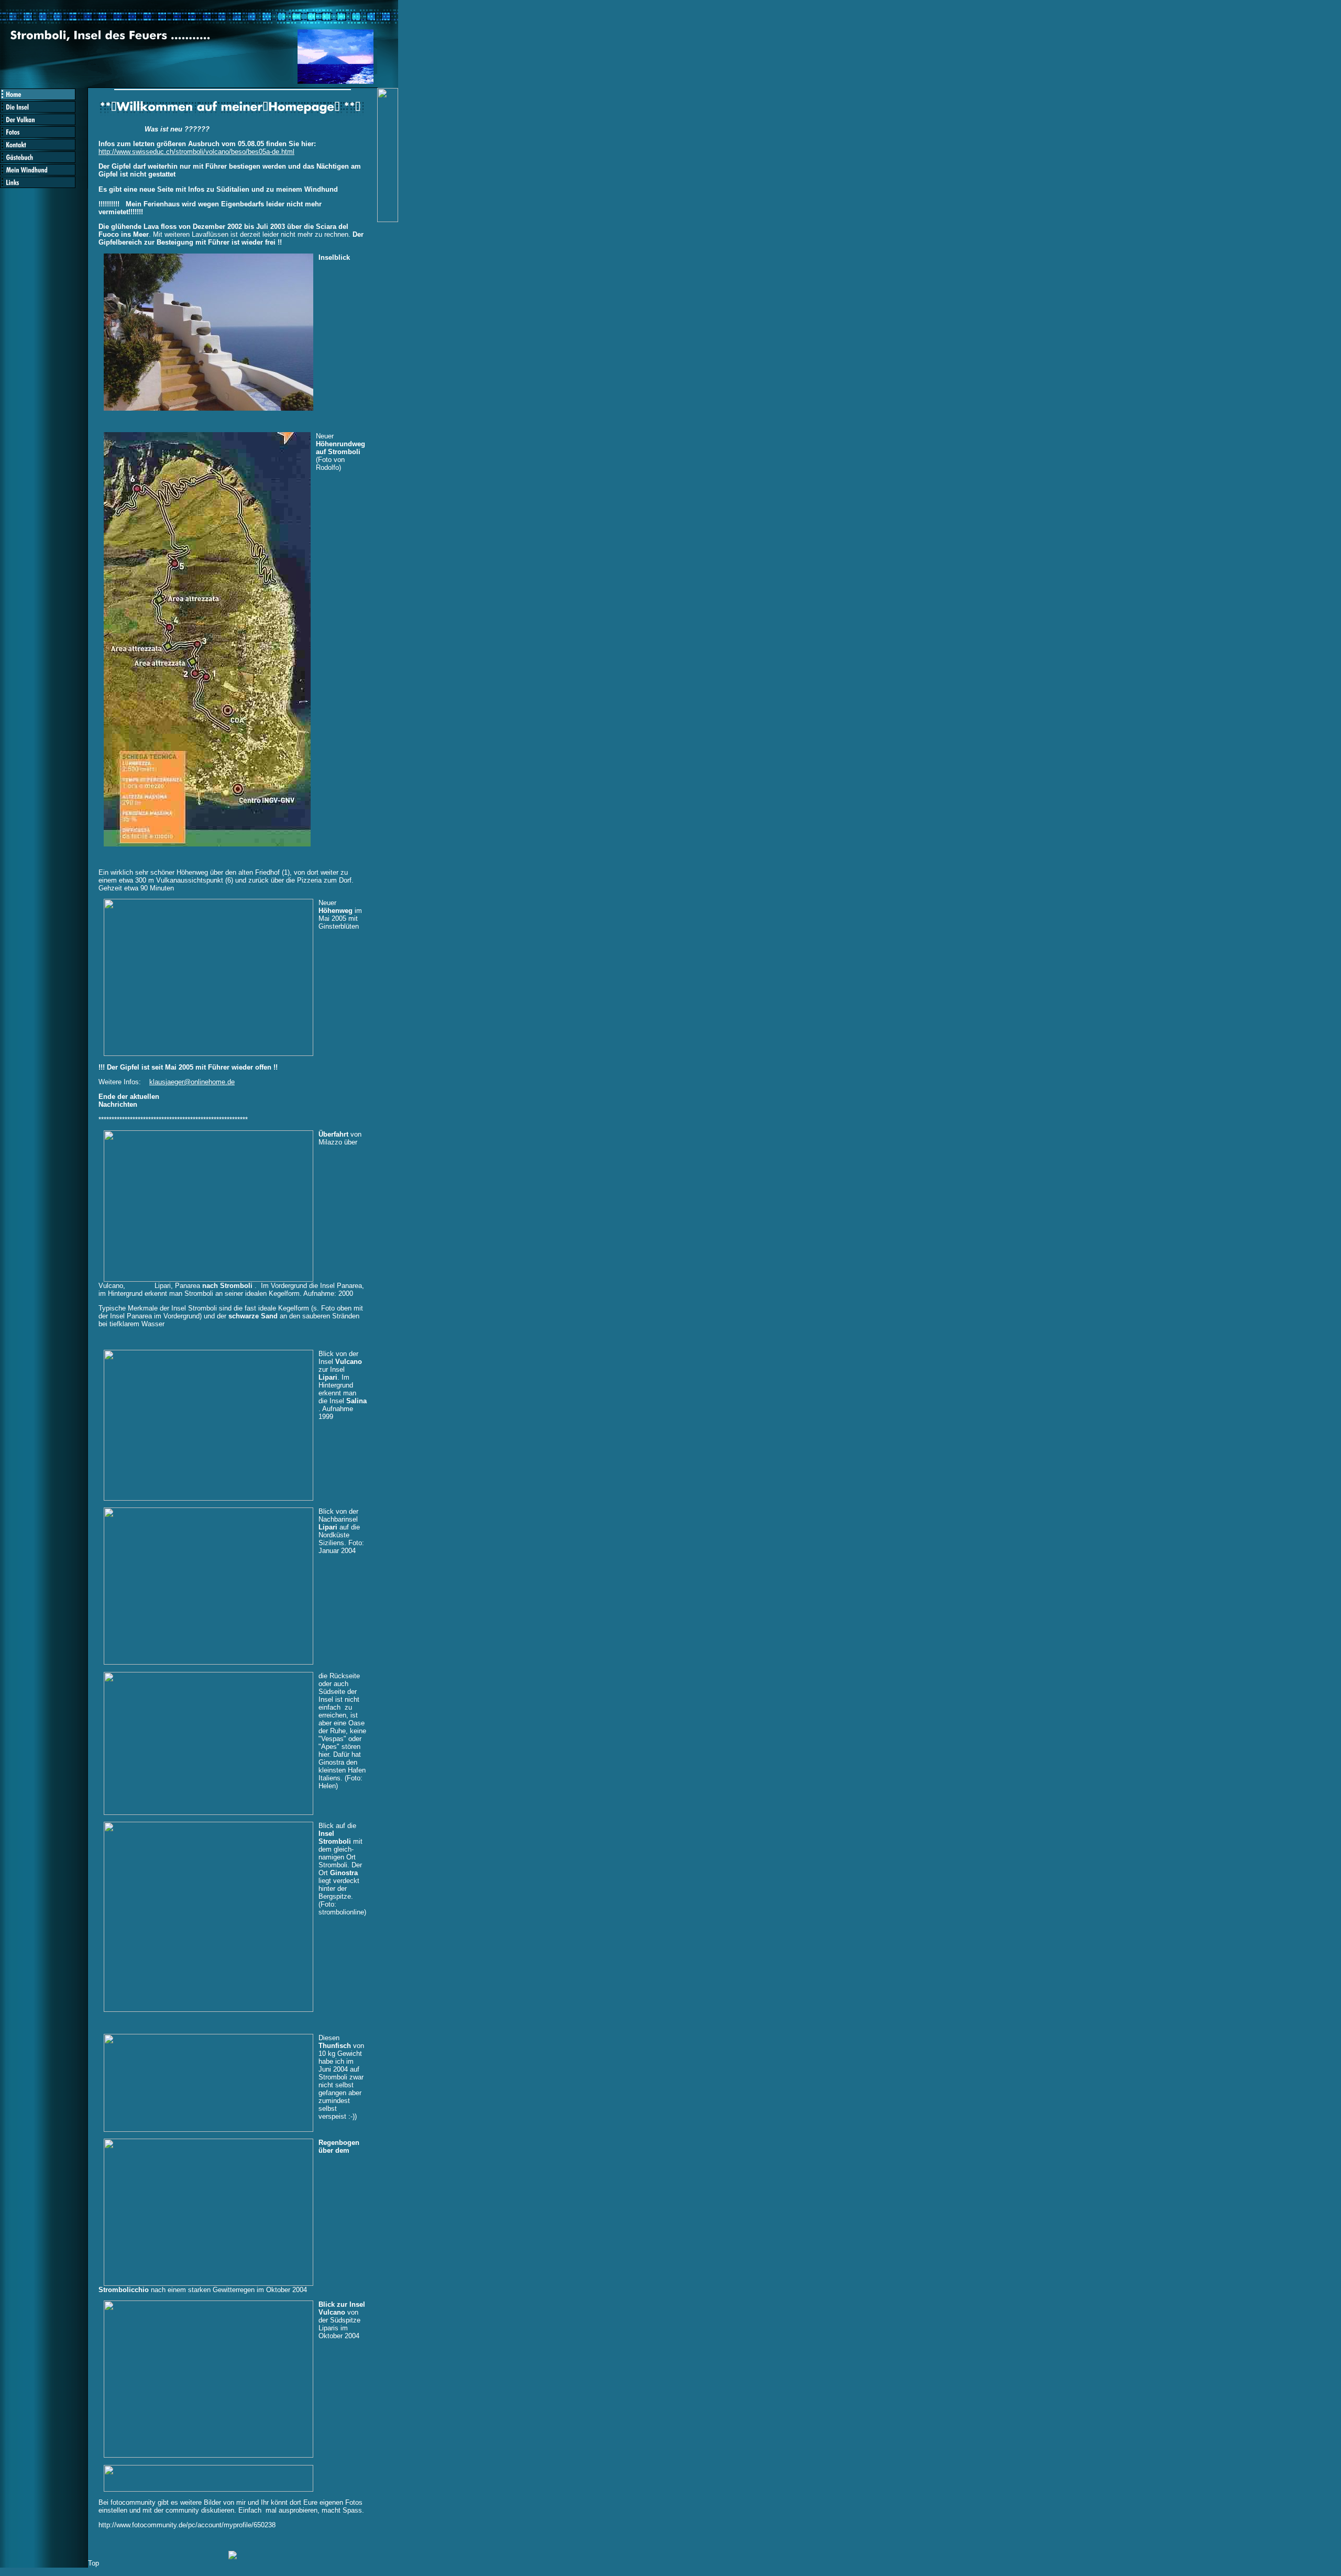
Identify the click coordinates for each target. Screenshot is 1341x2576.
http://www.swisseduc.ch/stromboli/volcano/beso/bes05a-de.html (196, 152)
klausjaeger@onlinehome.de (192, 1082)
